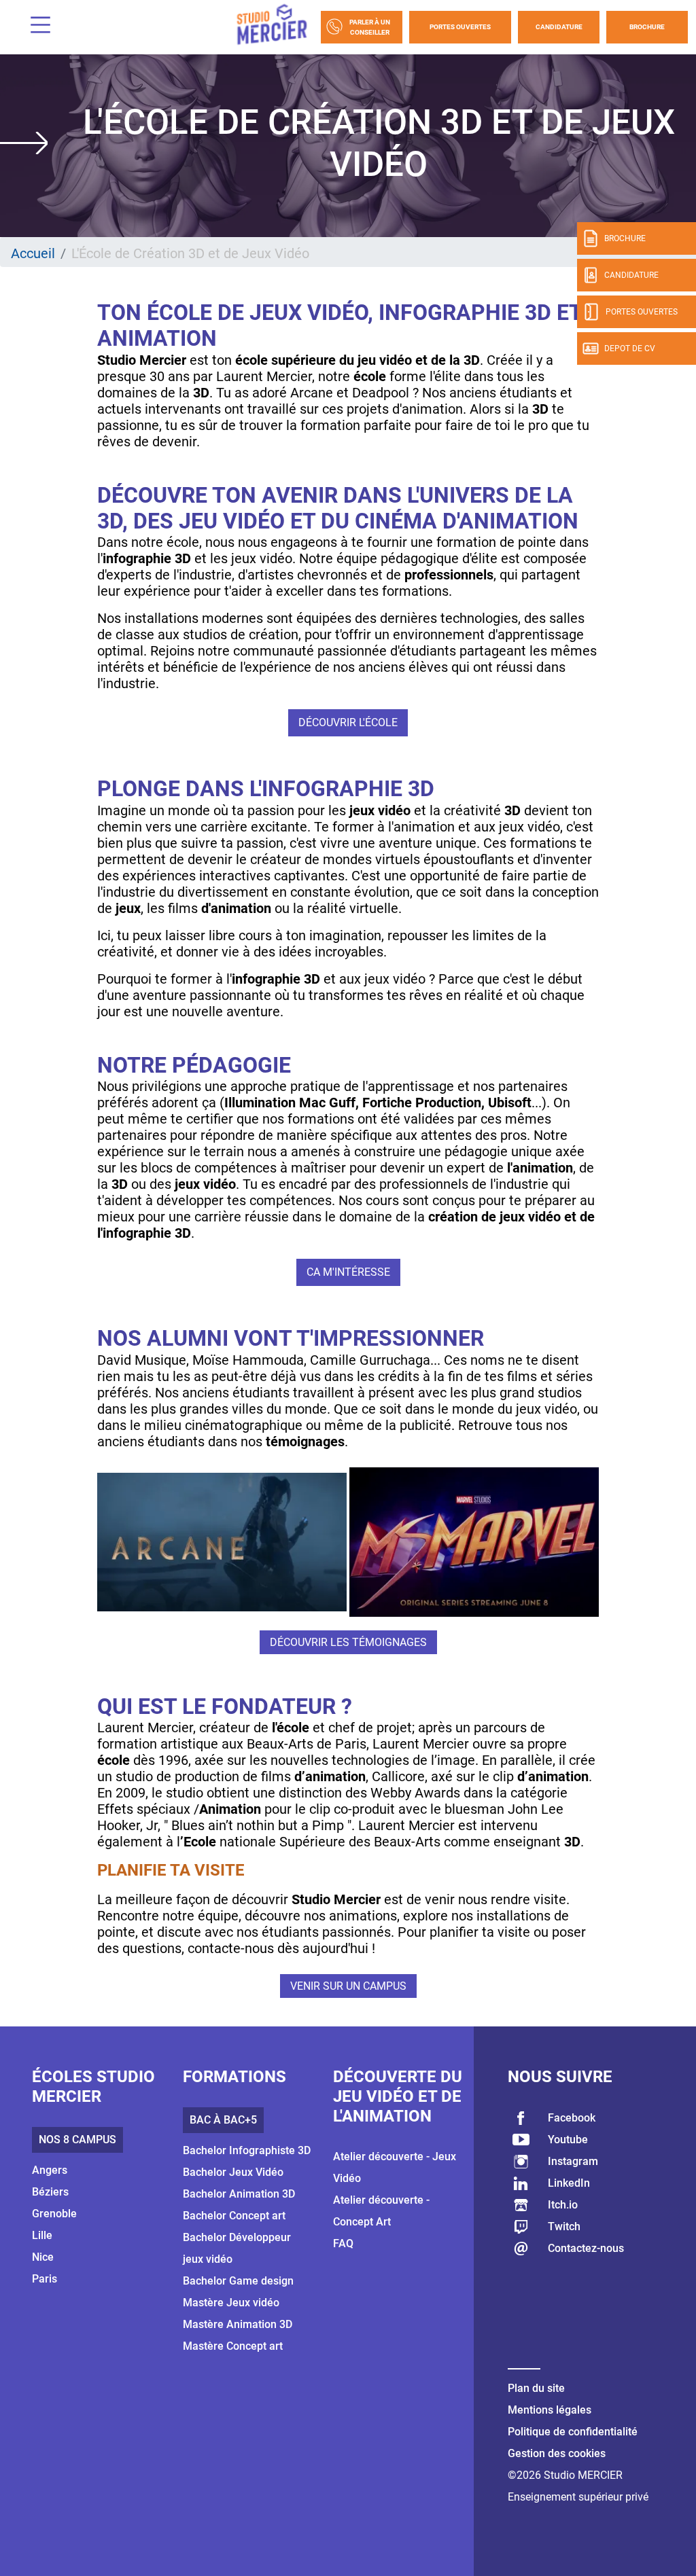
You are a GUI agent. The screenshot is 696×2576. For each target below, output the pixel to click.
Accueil (33, 253)
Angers (50, 2170)
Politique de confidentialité (573, 2432)
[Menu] (35, 27)
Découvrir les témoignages (348, 1642)
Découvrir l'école (348, 722)
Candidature (559, 27)
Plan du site (536, 2388)
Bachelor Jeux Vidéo (233, 2172)
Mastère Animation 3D (238, 2324)
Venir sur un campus (348, 1986)
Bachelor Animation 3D (239, 2194)
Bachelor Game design (238, 2281)
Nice (43, 2257)
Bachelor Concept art (234, 2216)
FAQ (343, 2243)
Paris (45, 2279)
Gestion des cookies (557, 2453)
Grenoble (54, 2214)
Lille (42, 2235)
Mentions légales (550, 2410)
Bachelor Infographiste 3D (247, 2150)
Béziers (50, 2192)
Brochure (647, 27)
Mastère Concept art (233, 2346)
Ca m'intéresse (348, 1272)
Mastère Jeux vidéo (231, 2303)
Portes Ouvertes (460, 27)
